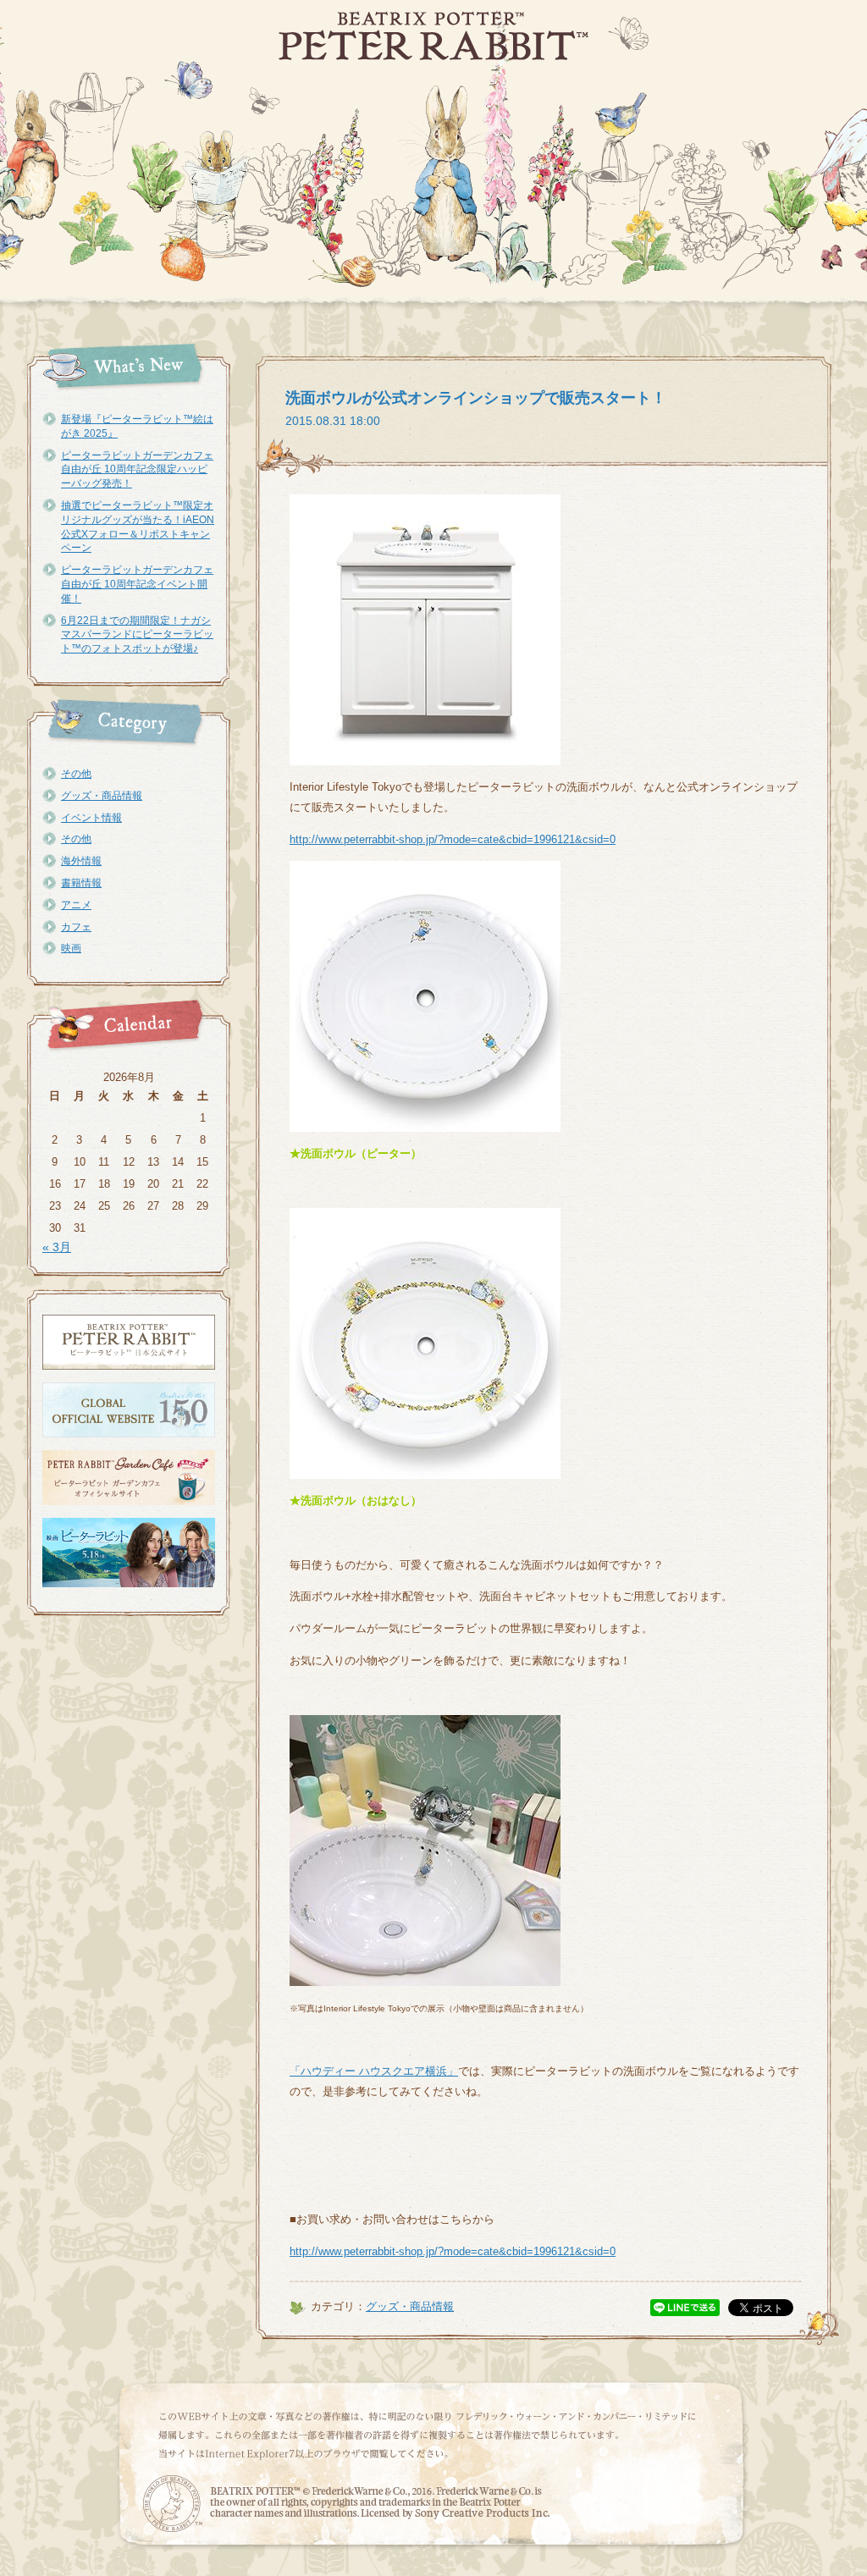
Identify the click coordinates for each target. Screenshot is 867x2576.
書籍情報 (81, 883)
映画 (71, 948)
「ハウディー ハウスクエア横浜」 (374, 2071)
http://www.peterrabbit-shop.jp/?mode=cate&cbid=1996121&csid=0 (453, 839)
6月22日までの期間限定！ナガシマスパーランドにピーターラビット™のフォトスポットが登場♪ (137, 635)
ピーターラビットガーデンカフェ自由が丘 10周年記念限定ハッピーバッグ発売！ (137, 470)
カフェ (76, 927)
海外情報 (81, 861)
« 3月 (57, 1247)
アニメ (76, 905)
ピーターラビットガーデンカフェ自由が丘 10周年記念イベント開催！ (137, 584)
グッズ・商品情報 (102, 796)
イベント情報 (91, 818)
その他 (76, 774)
